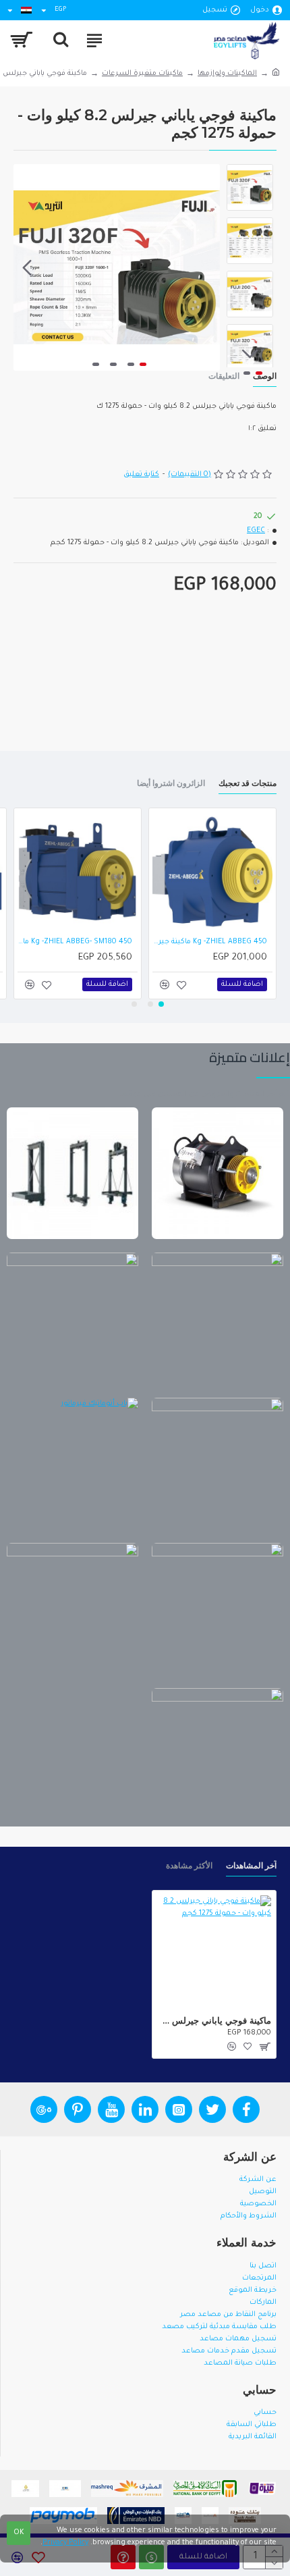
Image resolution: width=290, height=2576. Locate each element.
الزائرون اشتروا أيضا (171, 783)
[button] (206, 267)
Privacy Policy (65, 2543)
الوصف (265, 376)
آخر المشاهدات (251, 1865)
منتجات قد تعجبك (248, 783)
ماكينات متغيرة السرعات (142, 74)
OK (19, 2533)
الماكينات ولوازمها (227, 74)
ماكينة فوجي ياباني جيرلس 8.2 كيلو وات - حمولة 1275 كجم (214, 2020)
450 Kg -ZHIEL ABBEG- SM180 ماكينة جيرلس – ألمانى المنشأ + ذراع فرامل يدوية (75, 942)
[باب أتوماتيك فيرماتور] (72, 1464)
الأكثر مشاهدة (189, 1865)
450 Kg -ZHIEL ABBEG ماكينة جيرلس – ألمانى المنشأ (210, 942)
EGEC (256, 531)
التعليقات (224, 376)
